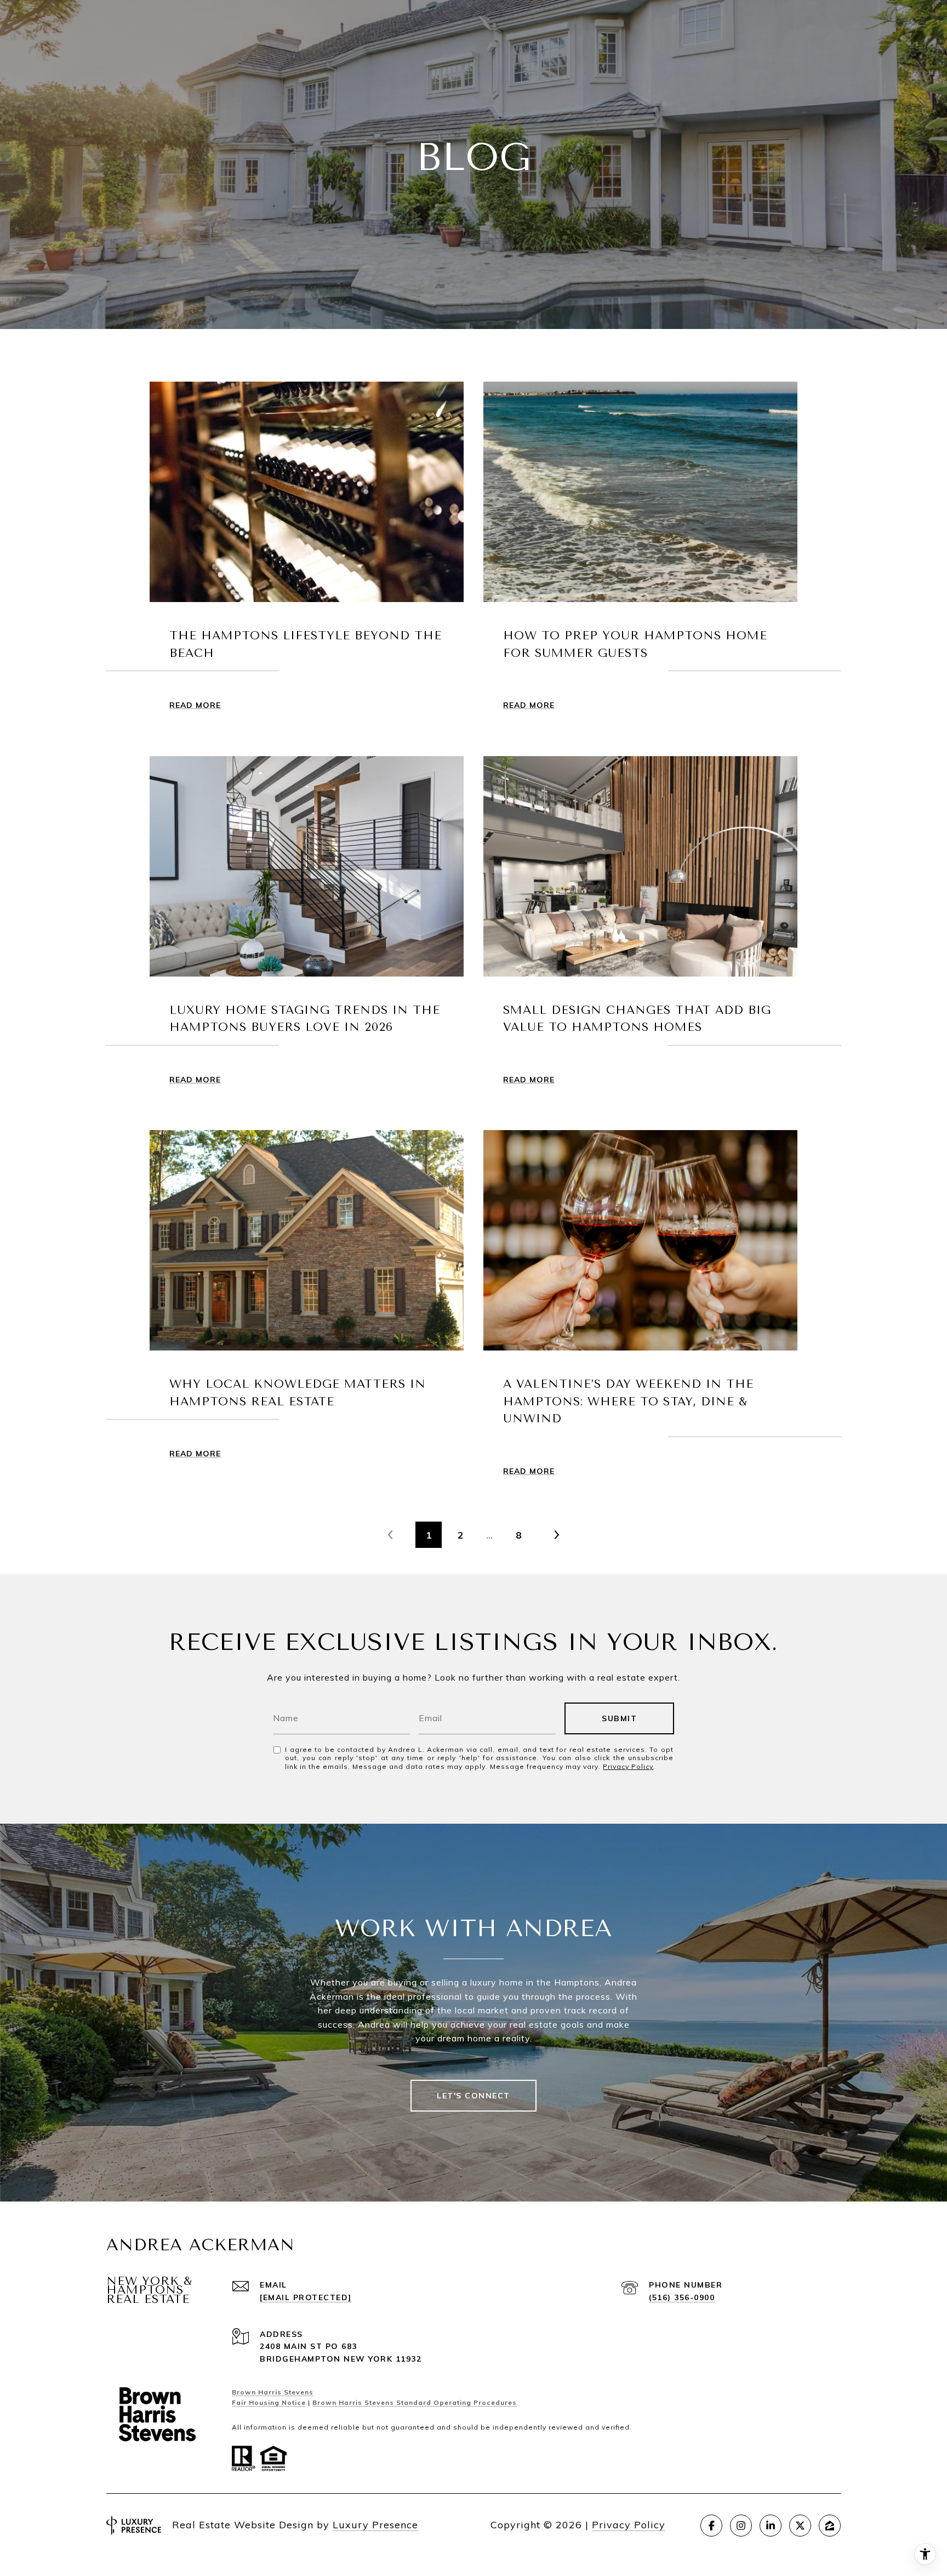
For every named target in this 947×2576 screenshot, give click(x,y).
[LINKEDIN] (771, 2526)
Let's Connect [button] (473, 2096)
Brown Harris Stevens (273, 2392)
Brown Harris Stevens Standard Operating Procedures (415, 2402)
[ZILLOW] (830, 2526)
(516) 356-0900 (682, 2297)
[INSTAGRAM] (741, 2526)
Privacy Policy (628, 1766)
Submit (619, 1718)
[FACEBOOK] (711, 2526)
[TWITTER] (800, 2526)
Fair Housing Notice (269, 2402)
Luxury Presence (375, 2525)
